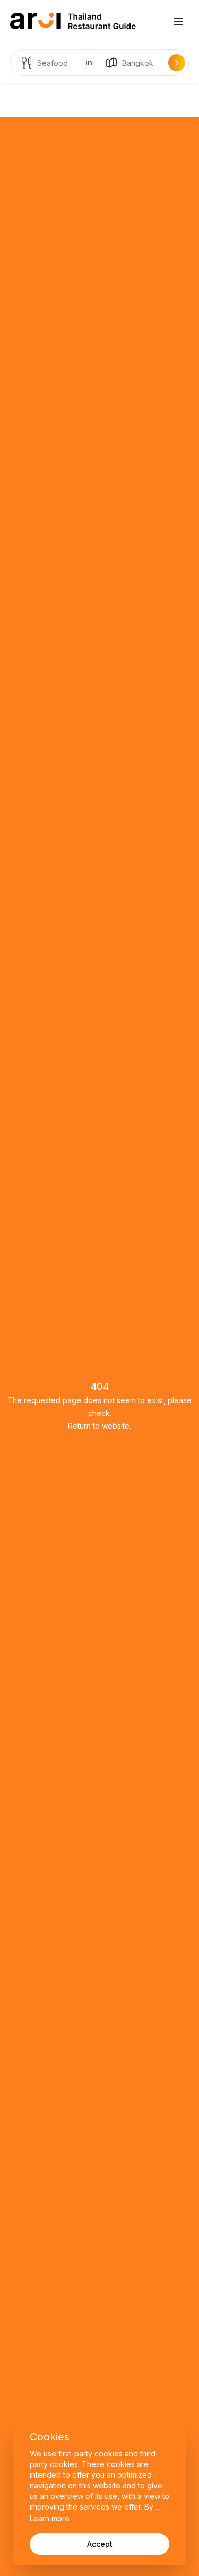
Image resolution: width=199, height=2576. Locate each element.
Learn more (50, 2518)
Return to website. (99, 1426)
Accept (100, 2544)
